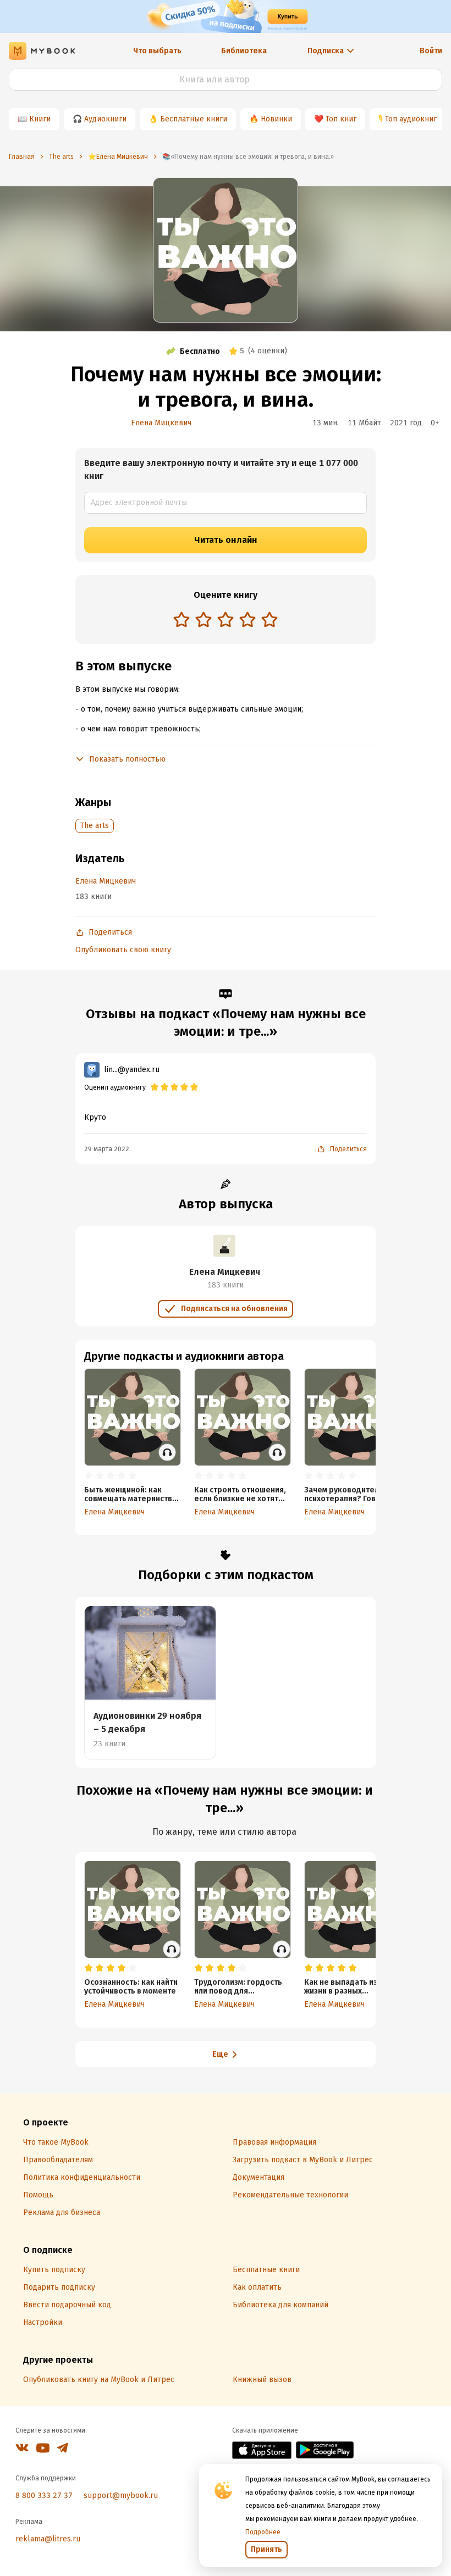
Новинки (276, 119)
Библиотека (244, 51)
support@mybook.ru (121, 2495)
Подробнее (263, 2532)
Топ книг (341, 119)
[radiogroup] (226, 621)
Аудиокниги (105, 119)
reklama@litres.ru (48, 2539)
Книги (40, 119)
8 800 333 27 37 (44, 2495)
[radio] (182, 619)
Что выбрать (157, 51)
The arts (95, 826)
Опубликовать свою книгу (123, 950)
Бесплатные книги (194, 119)
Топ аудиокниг (411, 119)
